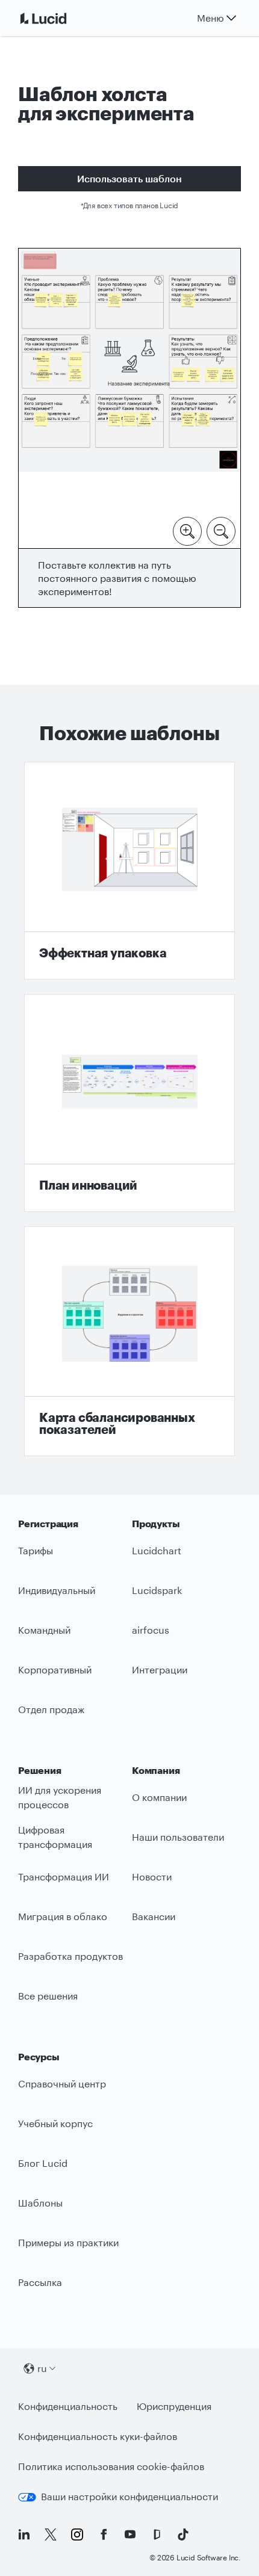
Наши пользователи (178, 1837)
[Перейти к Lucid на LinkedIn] (24, 2534)
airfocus (151, 1630)
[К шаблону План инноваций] (129, 1103)
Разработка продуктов (70, 1956)
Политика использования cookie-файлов (111, 2466)
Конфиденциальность (68, 2406)
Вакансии (154, 1916)
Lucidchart (157, 1550)
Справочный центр (62, 2083)
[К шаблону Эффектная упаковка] (129, 871)
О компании (159, 1797)
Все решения (48, 1996)
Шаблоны (40, 2203)
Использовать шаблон (129, 178)
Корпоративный (55, 1669)
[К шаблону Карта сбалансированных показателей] (129, 1341)
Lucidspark (157, 1590)
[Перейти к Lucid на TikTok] (183, 2534)
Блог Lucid (43, 2163)
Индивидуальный (57, 1590)
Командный (44, 1630)
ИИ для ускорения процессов (60, 1797)
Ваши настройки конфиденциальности (129, 2496)
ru (42, 2368)
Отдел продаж (51, 1709)
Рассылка (40, 2282)
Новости (152, 1876)
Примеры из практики (68, 2242)
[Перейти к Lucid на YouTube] (130, 2534)
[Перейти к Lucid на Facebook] (104, 2534)
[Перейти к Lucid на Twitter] (51, 2534)
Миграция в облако (63, 1916)
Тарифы (36, 1550)
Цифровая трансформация (55, 1837)
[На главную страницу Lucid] (58, 18)
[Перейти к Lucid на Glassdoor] (157, 2534)
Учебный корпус (55, 2123)
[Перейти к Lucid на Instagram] (77, 2534)
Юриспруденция (174, 2406)
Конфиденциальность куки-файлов (98, 2436)
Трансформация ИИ (64, 1876)
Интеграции (160, 1669)
